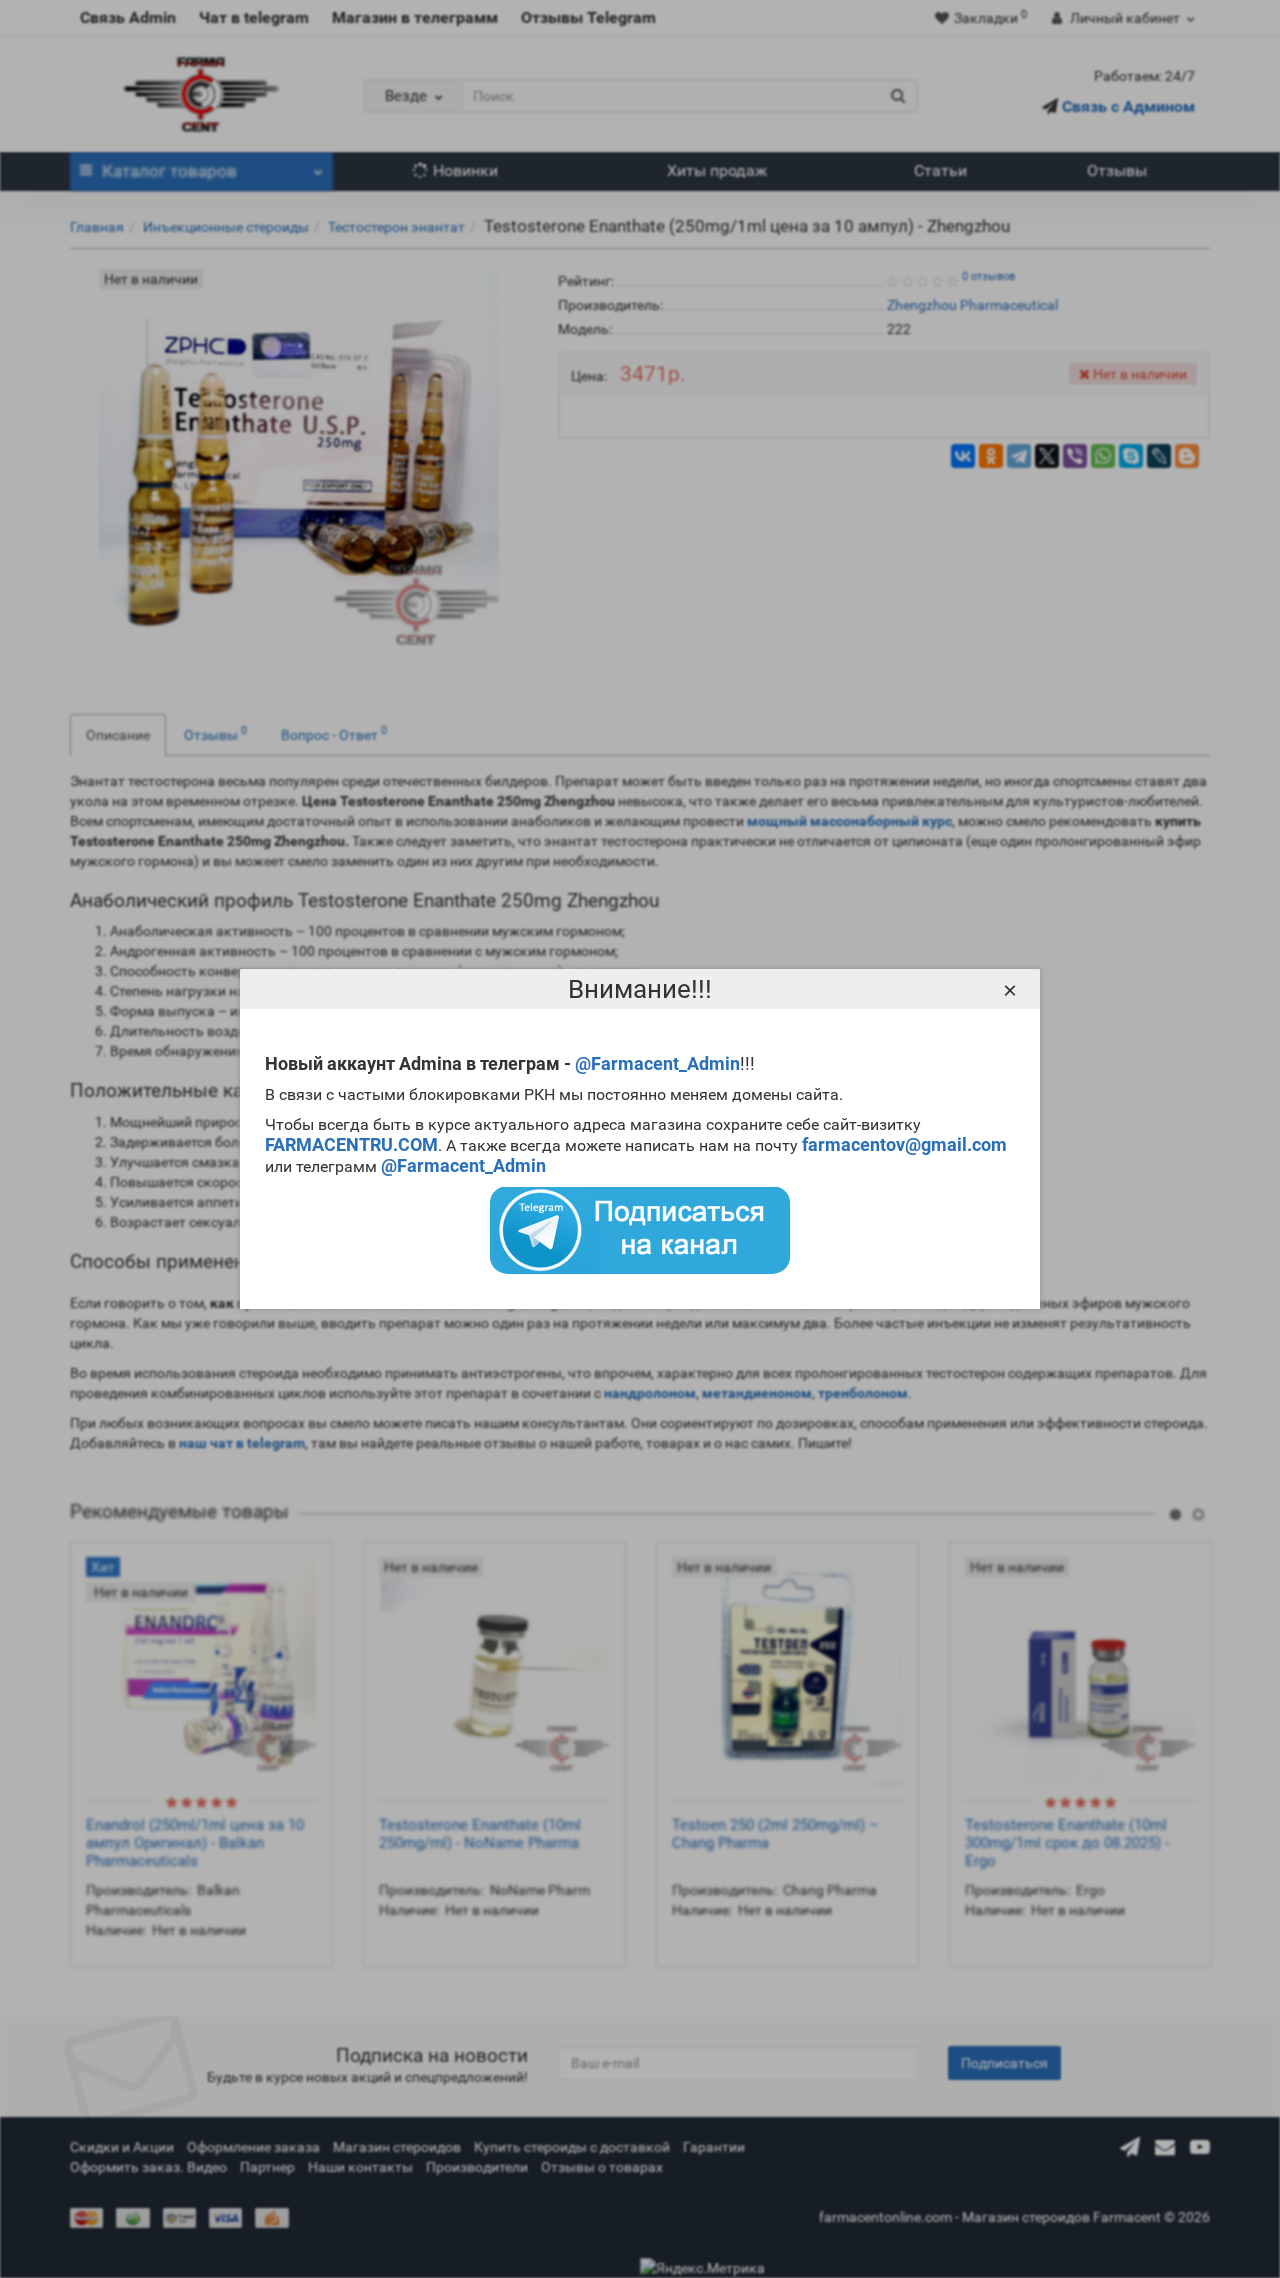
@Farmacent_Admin (657, 1063)
